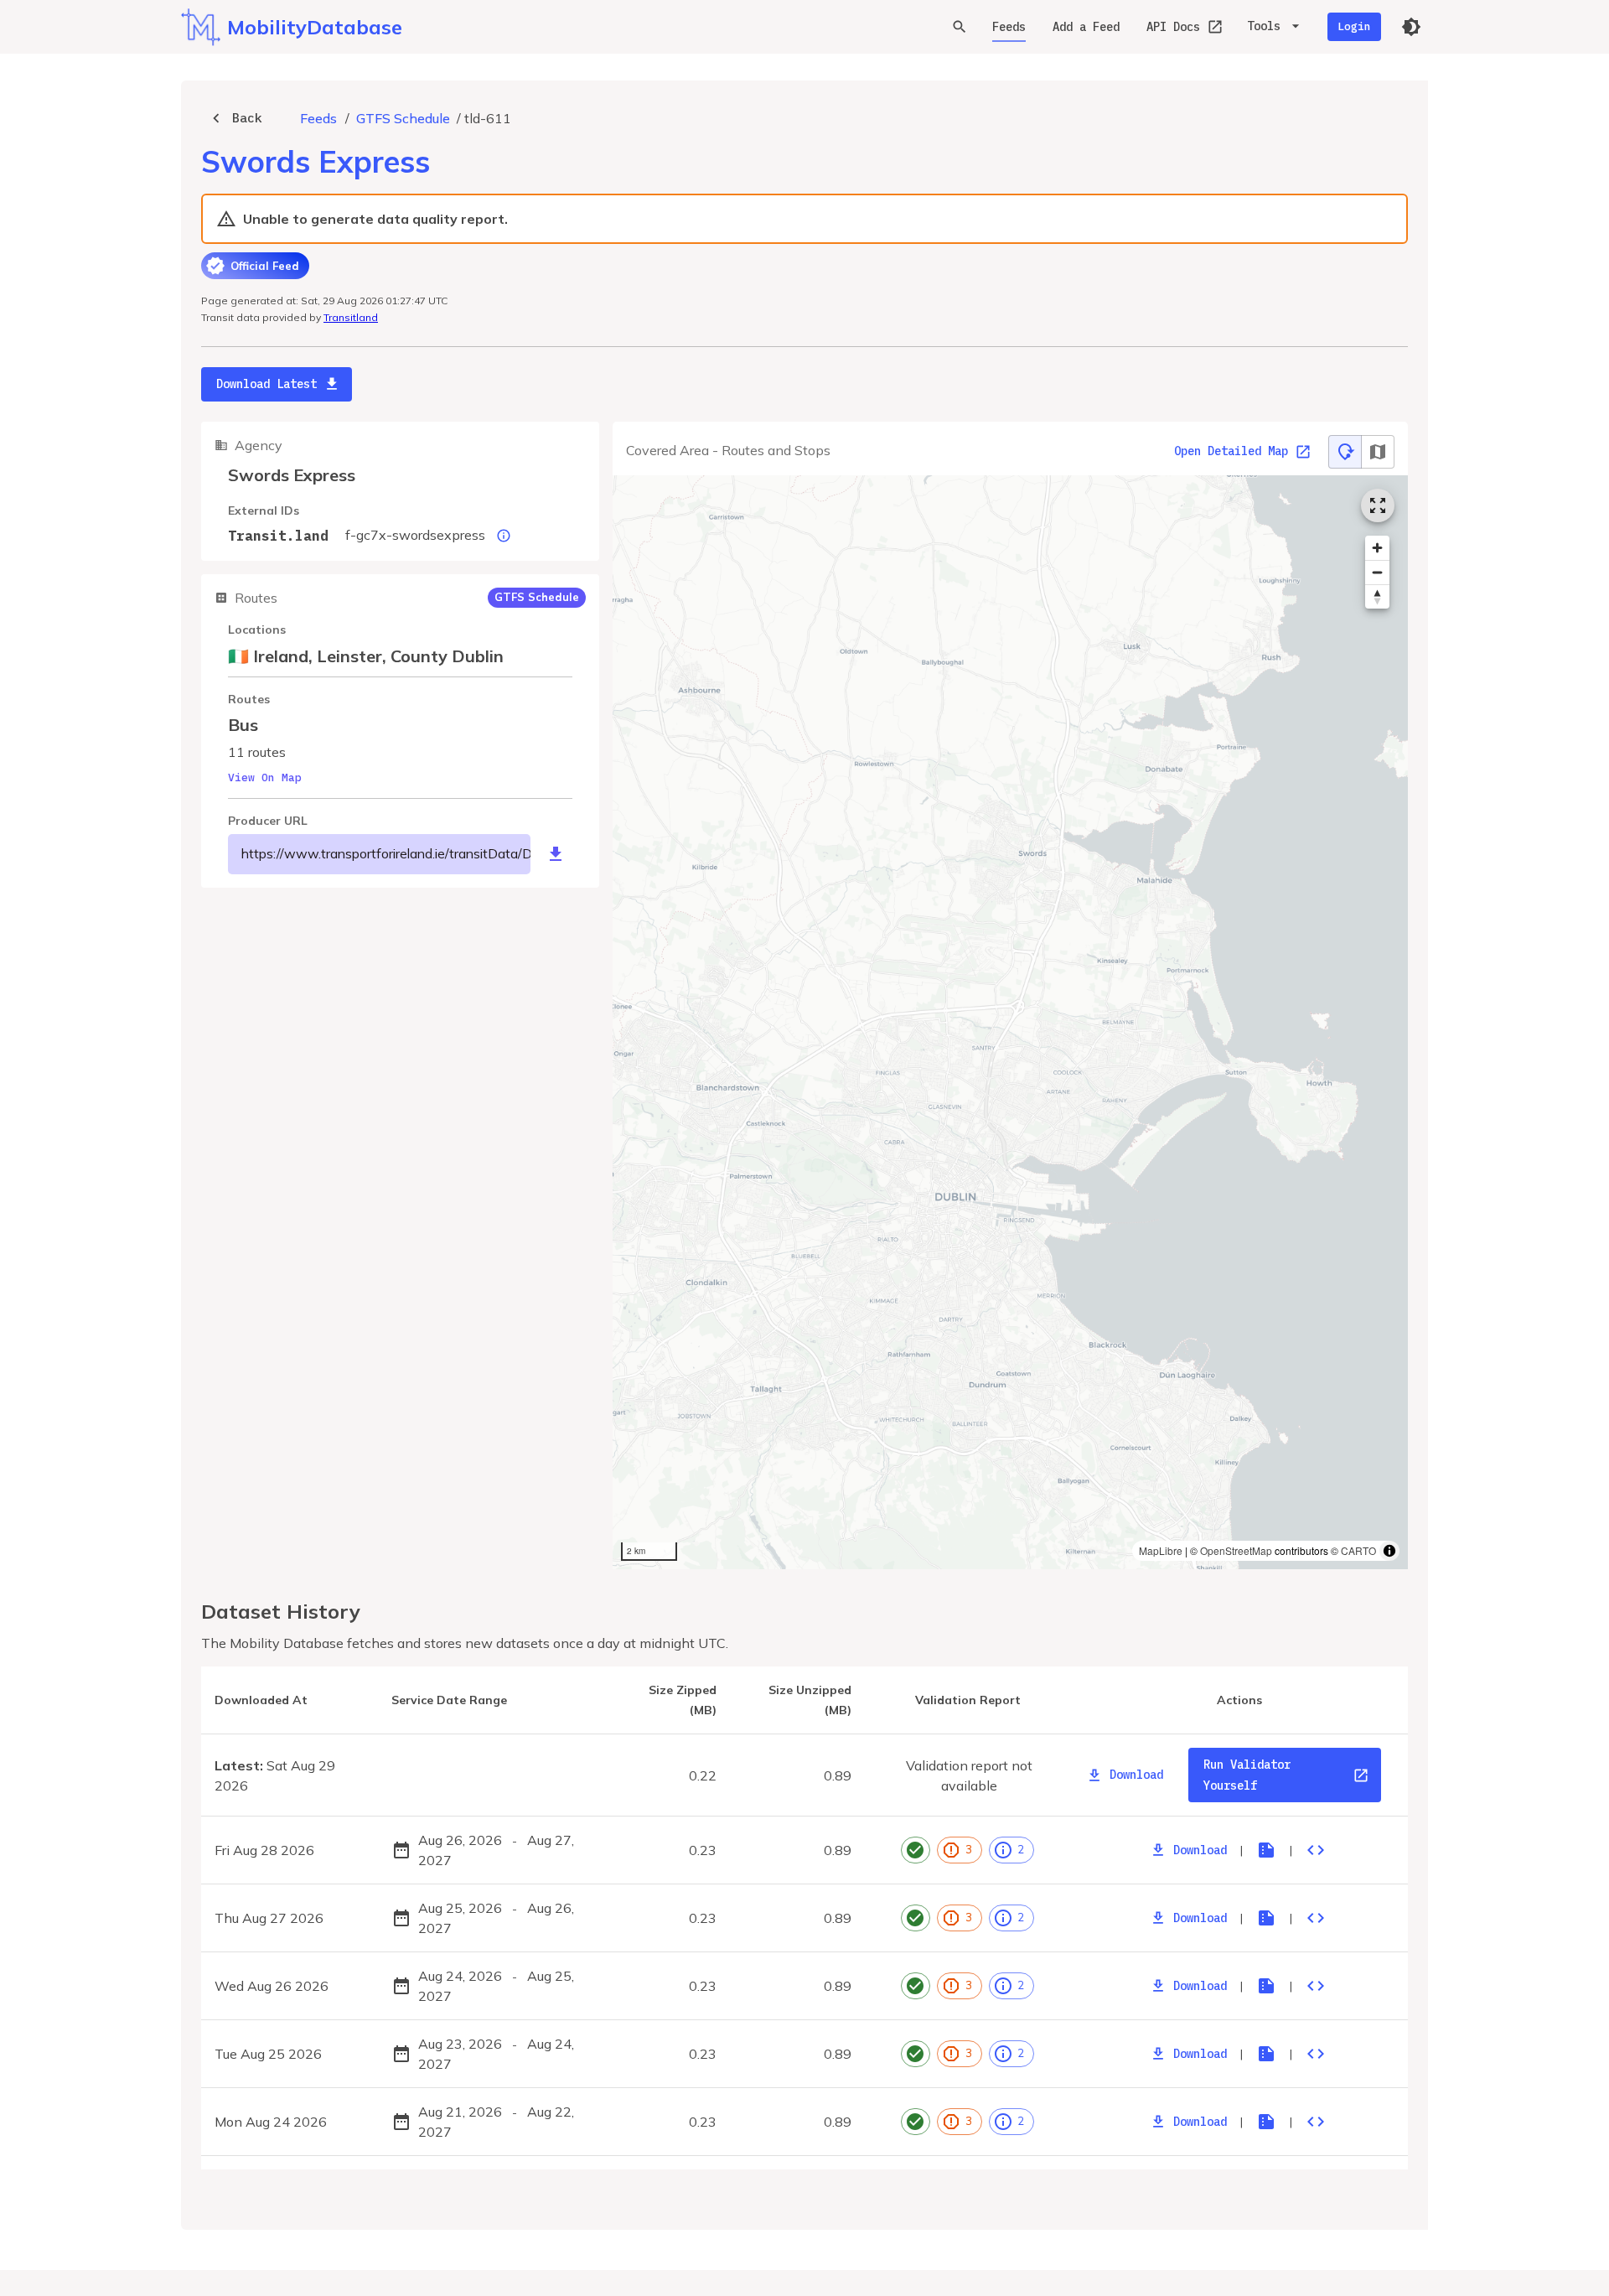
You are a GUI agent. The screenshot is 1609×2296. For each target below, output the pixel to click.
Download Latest (266, 384)
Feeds (1009, 27)
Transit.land (278, 536)
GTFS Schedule (403, 118)
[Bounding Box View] (1378, 452)
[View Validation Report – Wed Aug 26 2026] (1266, 1986)
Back (247, 118)
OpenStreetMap (1236, 1550)
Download (1136, 1775)
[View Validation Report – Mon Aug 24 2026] (1266, 2122)
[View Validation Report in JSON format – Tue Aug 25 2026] (1316, 2054)
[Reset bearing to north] (1377, 596)
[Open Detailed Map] (1378, 505)
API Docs (1173, 27)
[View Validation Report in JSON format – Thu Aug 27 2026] (1316, 1918)
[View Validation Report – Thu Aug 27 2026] (1266, 1918)
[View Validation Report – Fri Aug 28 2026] (1266, 1850)
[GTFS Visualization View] (1345, 452)
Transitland (351, 317)
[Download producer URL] (556, 854)
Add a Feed (1086, 27)
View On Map (265, 777)
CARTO (1358, 1550)
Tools (1264, 26)
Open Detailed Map (1231, 451)
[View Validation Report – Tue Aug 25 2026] (1266, 2054)
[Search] (960, 27)
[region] (1010, 1023)
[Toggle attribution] (1389, 1551)
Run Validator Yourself (1247, 1775)
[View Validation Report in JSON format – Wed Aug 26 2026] (1316, 1986)
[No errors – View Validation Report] (916, 1850)
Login (1354, 26)
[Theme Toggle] (1411, 27)
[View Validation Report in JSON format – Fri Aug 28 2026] (1316, 1850)
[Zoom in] (1377, 548)
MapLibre (1161, 1550)
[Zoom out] (1377, 572)
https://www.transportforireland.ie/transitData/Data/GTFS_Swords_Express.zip (386, 853)
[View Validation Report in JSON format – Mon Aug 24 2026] (1316, 2122)
